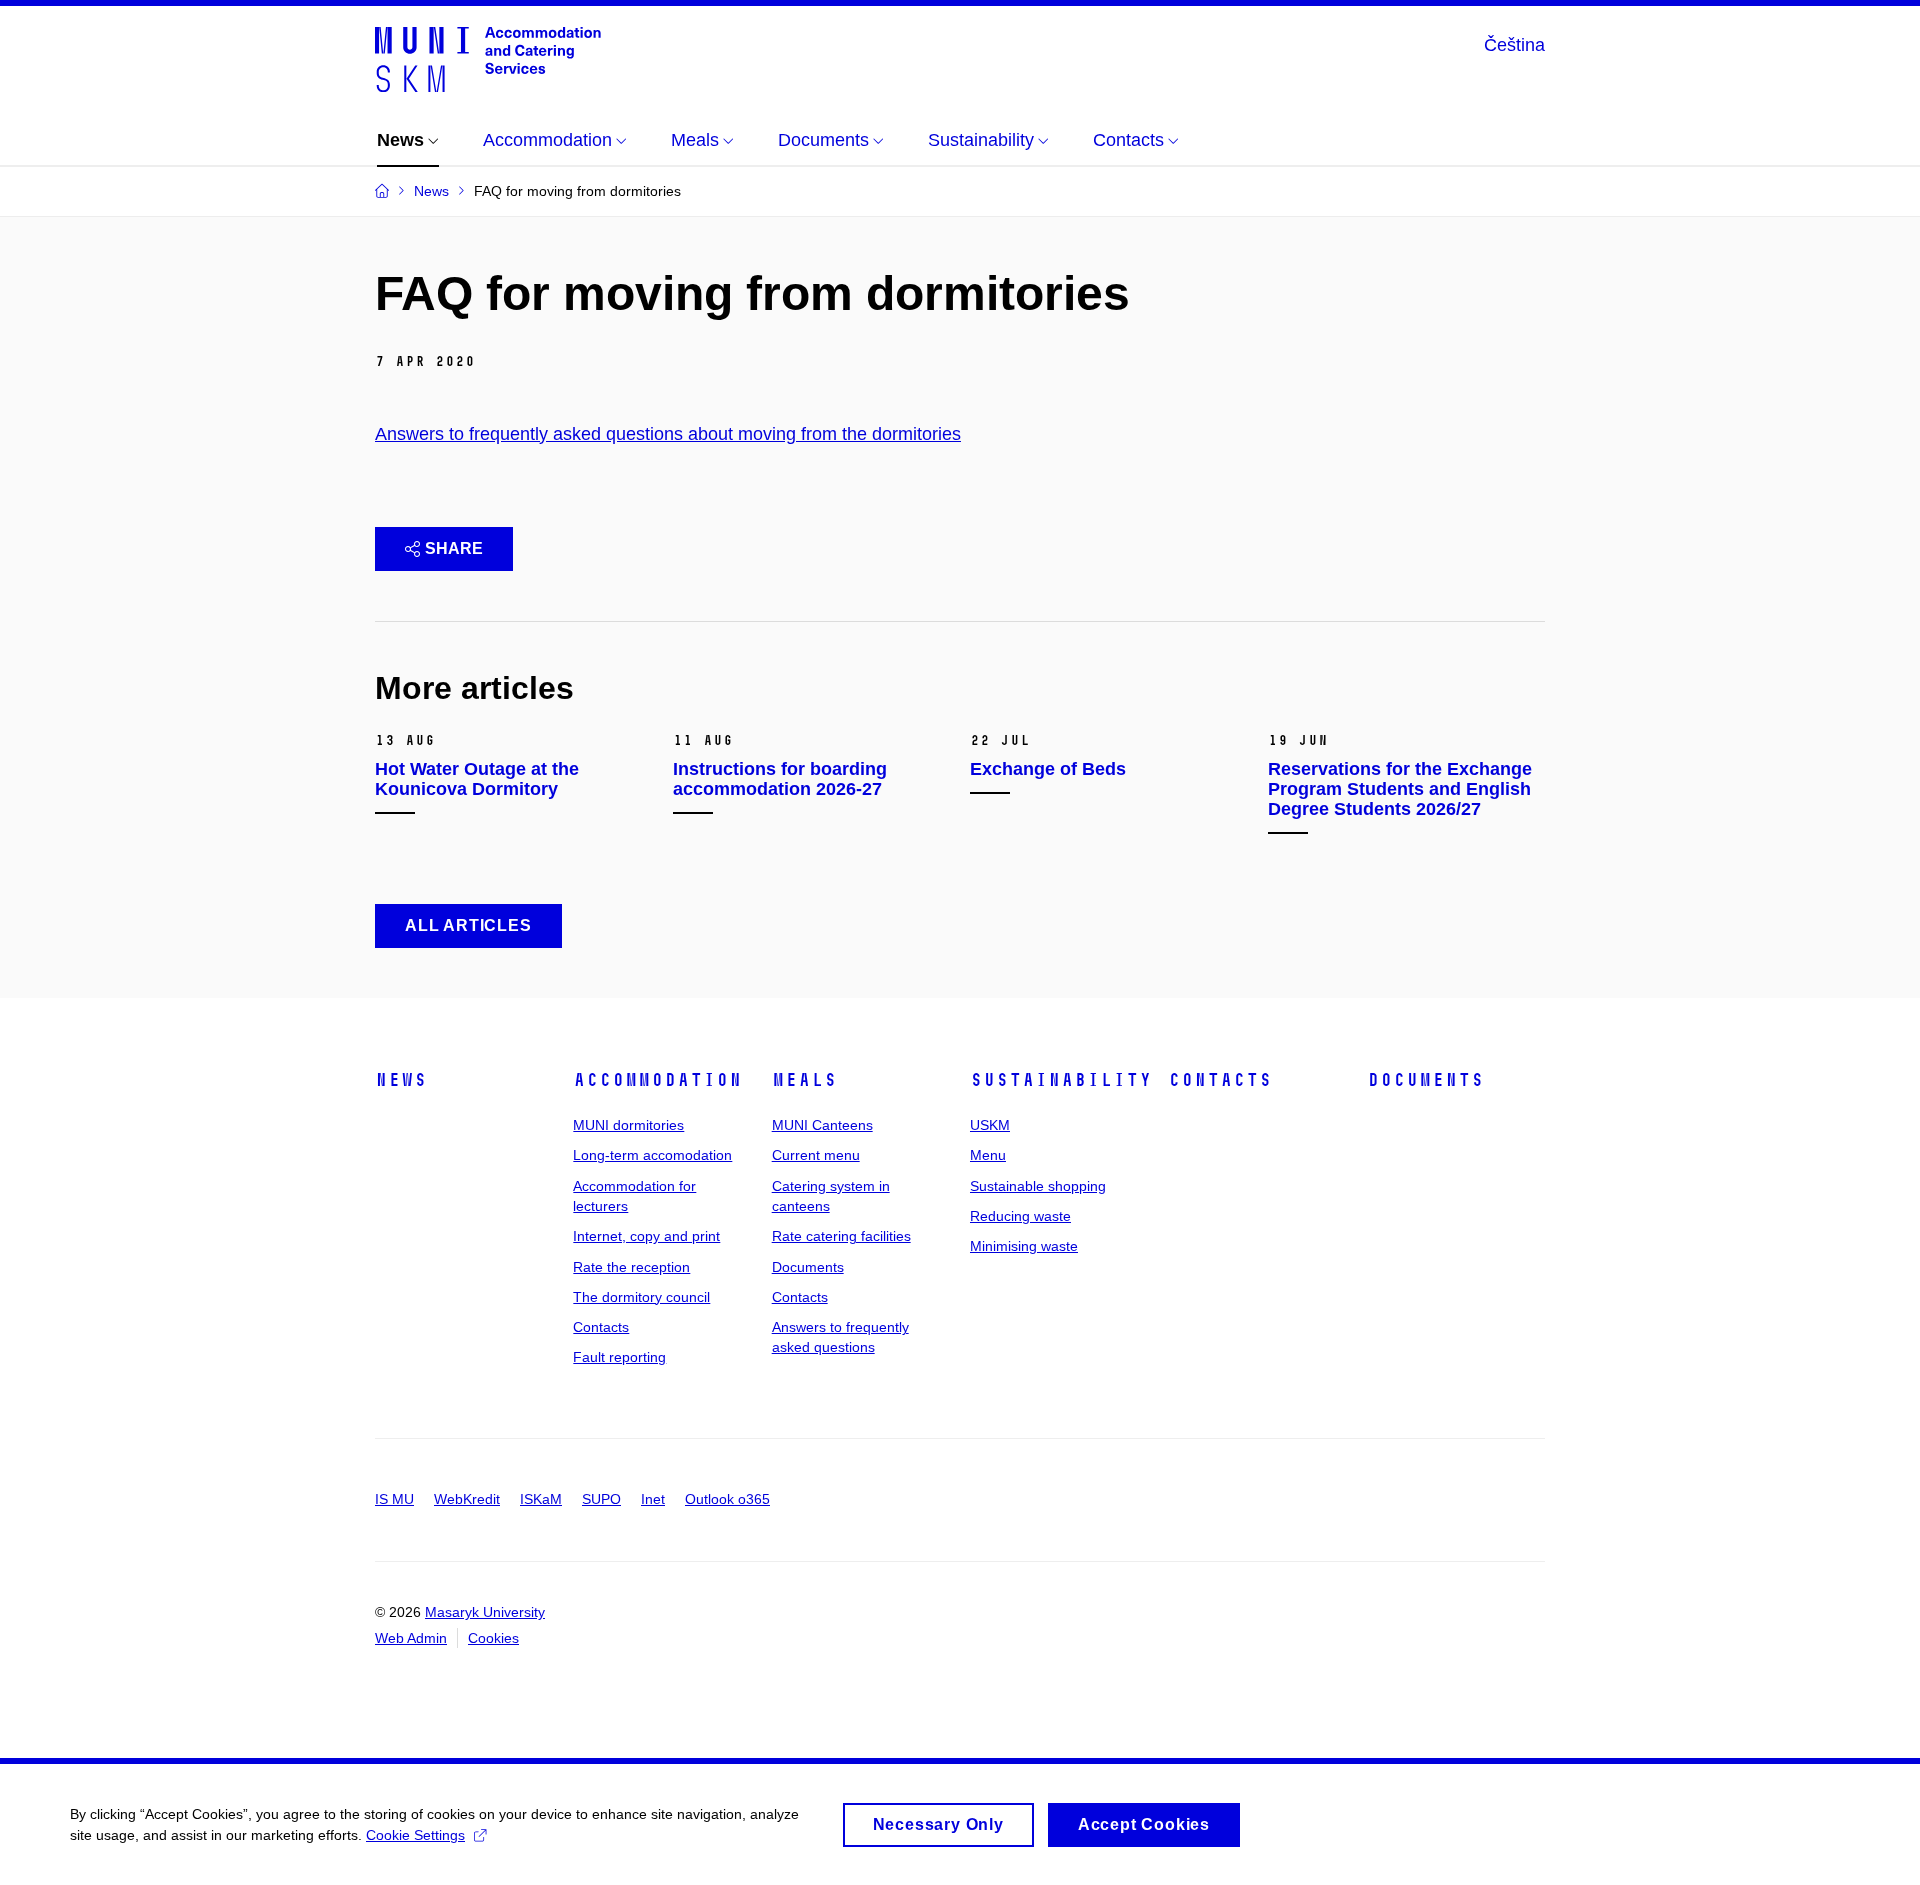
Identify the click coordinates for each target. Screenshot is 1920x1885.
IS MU (394, 1499)
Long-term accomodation (652, 1155)
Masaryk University (485, 1612)
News (401, 1080)
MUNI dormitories (628, 1125)
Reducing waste (1020, 1216)
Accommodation (657, 1080)
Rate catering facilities (841, 1236)
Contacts (601, 1327)
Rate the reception (631, 1267)
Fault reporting (619, 1357)
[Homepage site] (488, 58)
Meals (804, 1080)
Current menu (816, 1155)
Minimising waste (1024, 1246)
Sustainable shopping (1038, 1186)
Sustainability (1061, 1080)
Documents (808, 1267)
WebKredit (467, 1499)
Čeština (1514, 45)
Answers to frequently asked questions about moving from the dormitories (668, 434)
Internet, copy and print (646, 1236)
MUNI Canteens (822, 1125)
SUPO (601, 1499)
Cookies (493, 1638)
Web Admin (411, 1638)
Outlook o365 (727, 1499)
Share (454, 548)
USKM (990, 1125)
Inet (653, 1499)
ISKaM (541, 1499)
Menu (988, 1155)
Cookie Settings (415, 1835)
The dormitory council (641, 1297)
